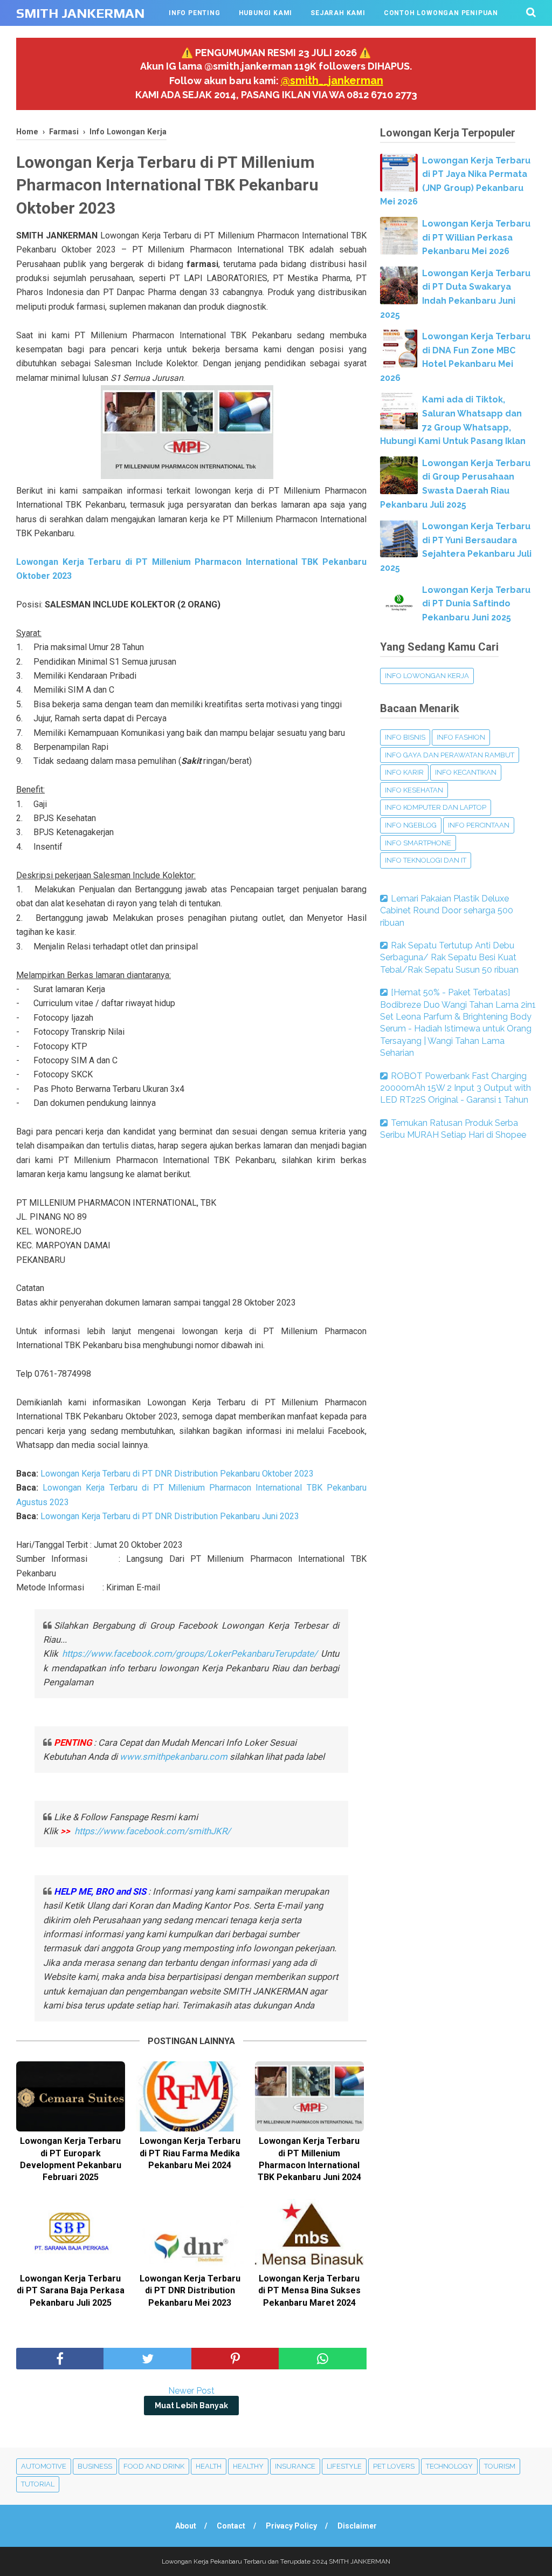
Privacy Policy (291, 2526)
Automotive (44, 2466)
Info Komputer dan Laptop (436, 807)
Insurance (295, 2466)
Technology (449, 2466)
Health (209, 2466)
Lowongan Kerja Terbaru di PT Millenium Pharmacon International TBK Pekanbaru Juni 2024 (309, 2159)
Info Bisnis (405, 737)
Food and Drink (154, 2466)
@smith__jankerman (332, 80)
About (186, 2526)
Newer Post (191, 2391)
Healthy (248, 2466)
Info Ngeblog (411, 825)
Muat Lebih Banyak (191, 2406)
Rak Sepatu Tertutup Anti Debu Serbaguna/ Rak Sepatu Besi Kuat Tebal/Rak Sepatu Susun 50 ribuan (449, 958)
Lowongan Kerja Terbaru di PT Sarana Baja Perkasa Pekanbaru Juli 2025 (71, 2291)
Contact (231, 2526)
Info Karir (404, 772)
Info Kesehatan (414, 790)
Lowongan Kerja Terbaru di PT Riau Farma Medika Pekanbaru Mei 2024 (190, 2153)
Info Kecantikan (466, 772)
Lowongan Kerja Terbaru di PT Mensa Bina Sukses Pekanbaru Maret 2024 (309, 2291)
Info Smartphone (418, 843)
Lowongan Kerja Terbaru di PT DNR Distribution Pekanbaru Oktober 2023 (177, 1474)
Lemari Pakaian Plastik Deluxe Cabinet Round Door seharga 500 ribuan (447, 911)
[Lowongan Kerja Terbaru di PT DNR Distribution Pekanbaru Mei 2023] (190, 2234)
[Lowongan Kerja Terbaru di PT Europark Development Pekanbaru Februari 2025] (71, 2096)
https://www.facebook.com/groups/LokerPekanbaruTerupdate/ (190, 1653)
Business (95, 2466)
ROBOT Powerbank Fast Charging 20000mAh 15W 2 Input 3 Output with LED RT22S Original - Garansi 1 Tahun (456, 1088)
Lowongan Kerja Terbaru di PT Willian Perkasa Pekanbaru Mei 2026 (476, 237)
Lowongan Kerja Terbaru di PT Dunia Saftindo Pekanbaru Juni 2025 (476, 604)
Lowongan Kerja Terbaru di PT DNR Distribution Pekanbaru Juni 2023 (170, 1516)
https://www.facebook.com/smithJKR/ (154, 1831)
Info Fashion (461, 737)
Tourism (500, 2466)
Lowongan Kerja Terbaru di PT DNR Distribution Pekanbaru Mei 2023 (190, 2291)
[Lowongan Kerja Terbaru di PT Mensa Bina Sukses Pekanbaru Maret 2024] (309, 2234)
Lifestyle (344, 2466)
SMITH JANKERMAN (80, 13)
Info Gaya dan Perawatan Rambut (450, 755)
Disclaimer (357, 2526)
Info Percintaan (479, 825)
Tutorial (38, 2484)
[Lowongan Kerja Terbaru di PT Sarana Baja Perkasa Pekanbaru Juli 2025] (71, 2234)
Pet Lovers (394, 2466)
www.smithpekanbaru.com (174, 1757)
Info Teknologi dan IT (426, 860)
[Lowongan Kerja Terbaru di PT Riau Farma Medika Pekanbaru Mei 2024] (190, 2096)
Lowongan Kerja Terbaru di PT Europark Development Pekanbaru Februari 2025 (71, 2159)
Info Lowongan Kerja (427, 676)
